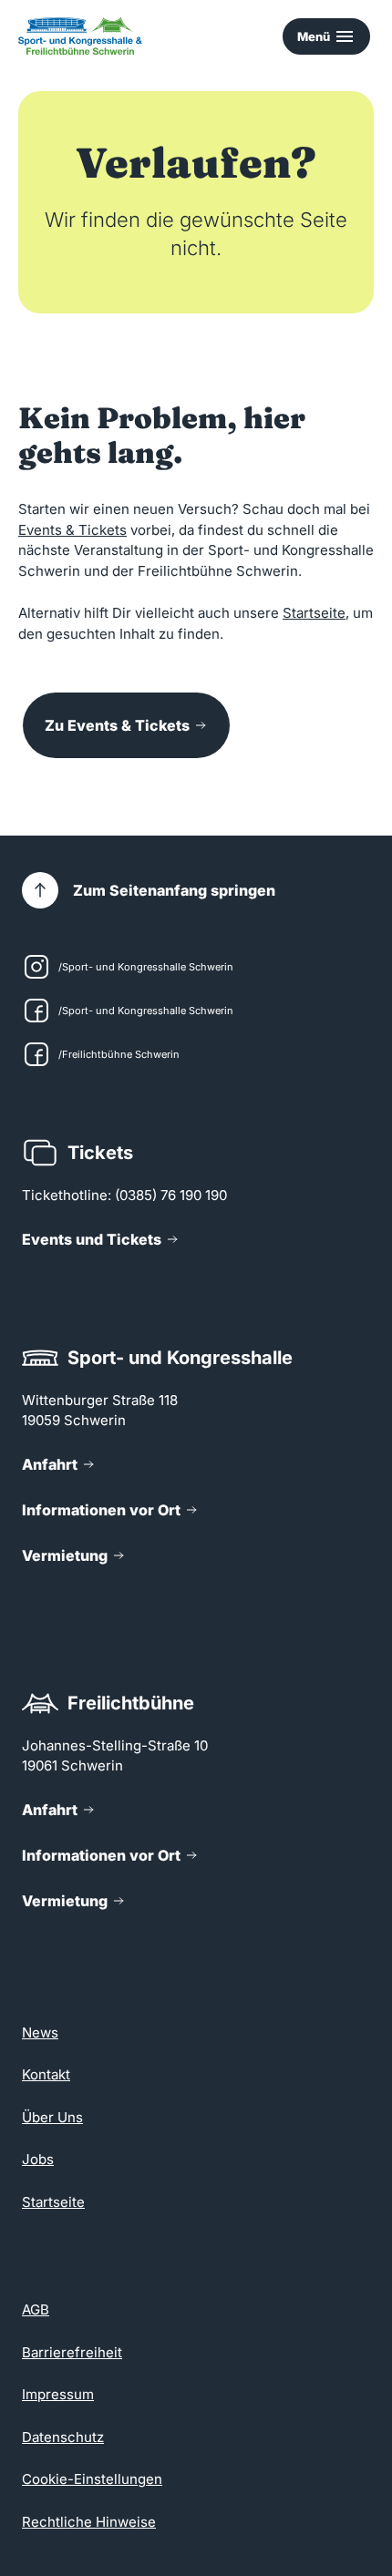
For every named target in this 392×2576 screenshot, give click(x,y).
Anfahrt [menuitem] (50, 1464)
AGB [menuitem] (36, 2309)
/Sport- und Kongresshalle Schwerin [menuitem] (146, 967)
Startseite (314, 613)
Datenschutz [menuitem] (63, 2437)
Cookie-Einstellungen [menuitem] (92, 2479)
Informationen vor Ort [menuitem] (101, 1510)
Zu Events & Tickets (117, 725)
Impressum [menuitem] (58, 2394)
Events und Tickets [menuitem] (92, 1239)
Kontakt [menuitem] (46, 2074)
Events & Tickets (72, 530)
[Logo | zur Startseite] (80, 36)
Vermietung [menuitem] (65, 1555)
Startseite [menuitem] (53, 2202)
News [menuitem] (40, 2032)
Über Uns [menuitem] (52, 2117)
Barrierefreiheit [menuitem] (72, 2352)
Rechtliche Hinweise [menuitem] (89, 2522)
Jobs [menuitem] (38, 2159)
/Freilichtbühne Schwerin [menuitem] (119, 1054)
